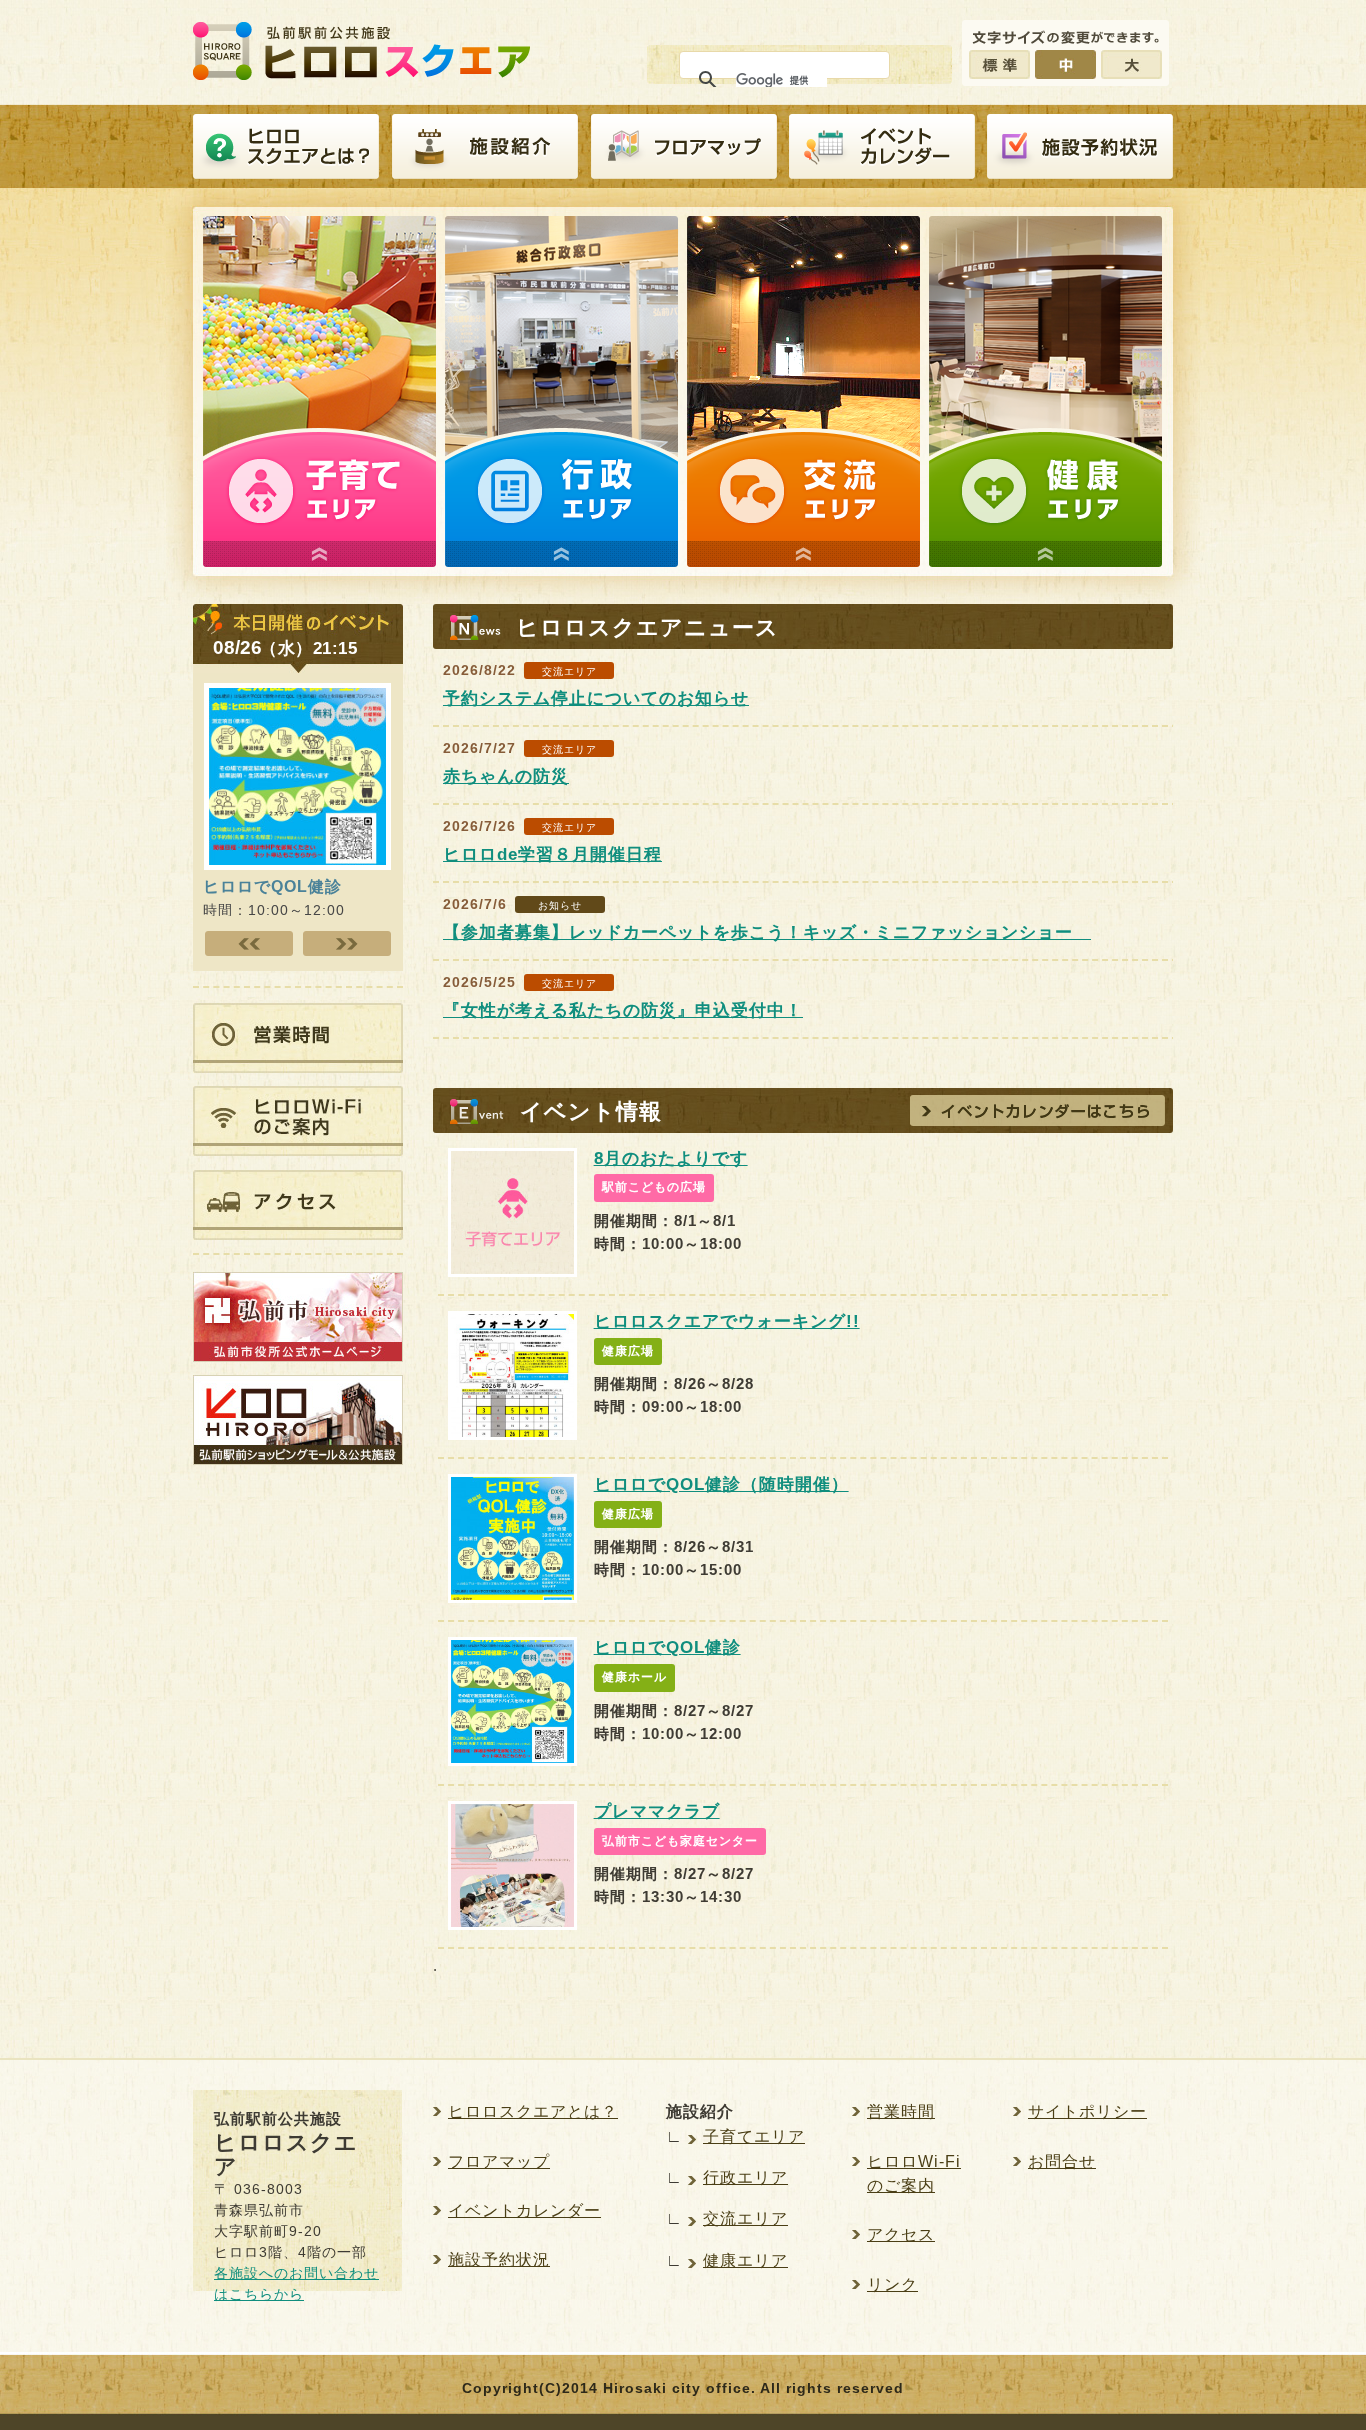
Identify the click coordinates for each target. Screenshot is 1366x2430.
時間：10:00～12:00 (274, 897)
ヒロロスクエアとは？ (286, 147)
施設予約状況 (499, 2259)
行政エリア (745, 2177)
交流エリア (745, 2218)
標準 (999, 64)
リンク (892, 2284)
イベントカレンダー (882, 147)
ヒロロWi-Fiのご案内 (914, 2173)
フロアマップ (684, 147)
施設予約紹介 (1080, 147)
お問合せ (1062, 2161)
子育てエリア (754, 2136)
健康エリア (745, 2260)
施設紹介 (485, 147)
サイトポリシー (1087, 2111)
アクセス (901, 2234)
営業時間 (901, 2111)
